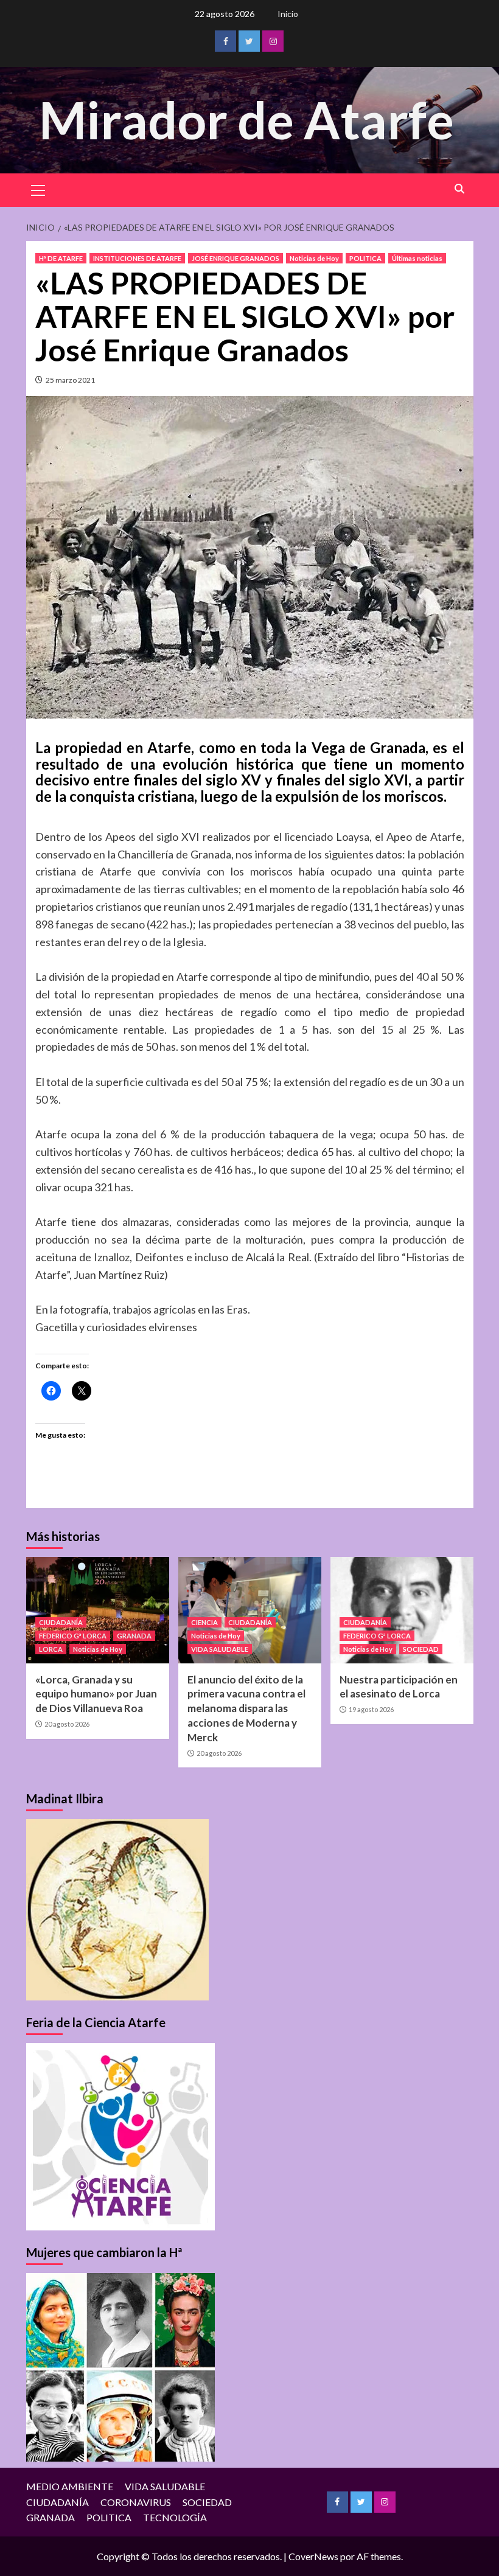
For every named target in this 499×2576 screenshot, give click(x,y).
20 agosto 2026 (67, 1724)
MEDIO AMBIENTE (70, 2486)
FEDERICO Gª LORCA (73, 1636)
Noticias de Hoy (314, 258)
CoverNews (313, 2556)
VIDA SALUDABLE (220, 1649)
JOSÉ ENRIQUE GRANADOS (236, 258)
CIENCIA (204, 1622)
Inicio (288, 14)
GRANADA (134, 1636)
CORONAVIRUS (136, 2502)
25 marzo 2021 (70, 380)
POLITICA (365, 258)
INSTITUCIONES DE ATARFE (137, 258)
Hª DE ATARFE (61, 258)
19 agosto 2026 (371, 1709)
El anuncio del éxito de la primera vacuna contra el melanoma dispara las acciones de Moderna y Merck (246, 1708)
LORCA (51, 1649)
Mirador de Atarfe (246, 120)
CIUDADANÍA (61, 1622)
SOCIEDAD (421, 1649)
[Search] (460, 189)
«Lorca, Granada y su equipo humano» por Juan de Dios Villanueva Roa (96, 1694)
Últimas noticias (417, 258)
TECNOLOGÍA (175, 2517)
